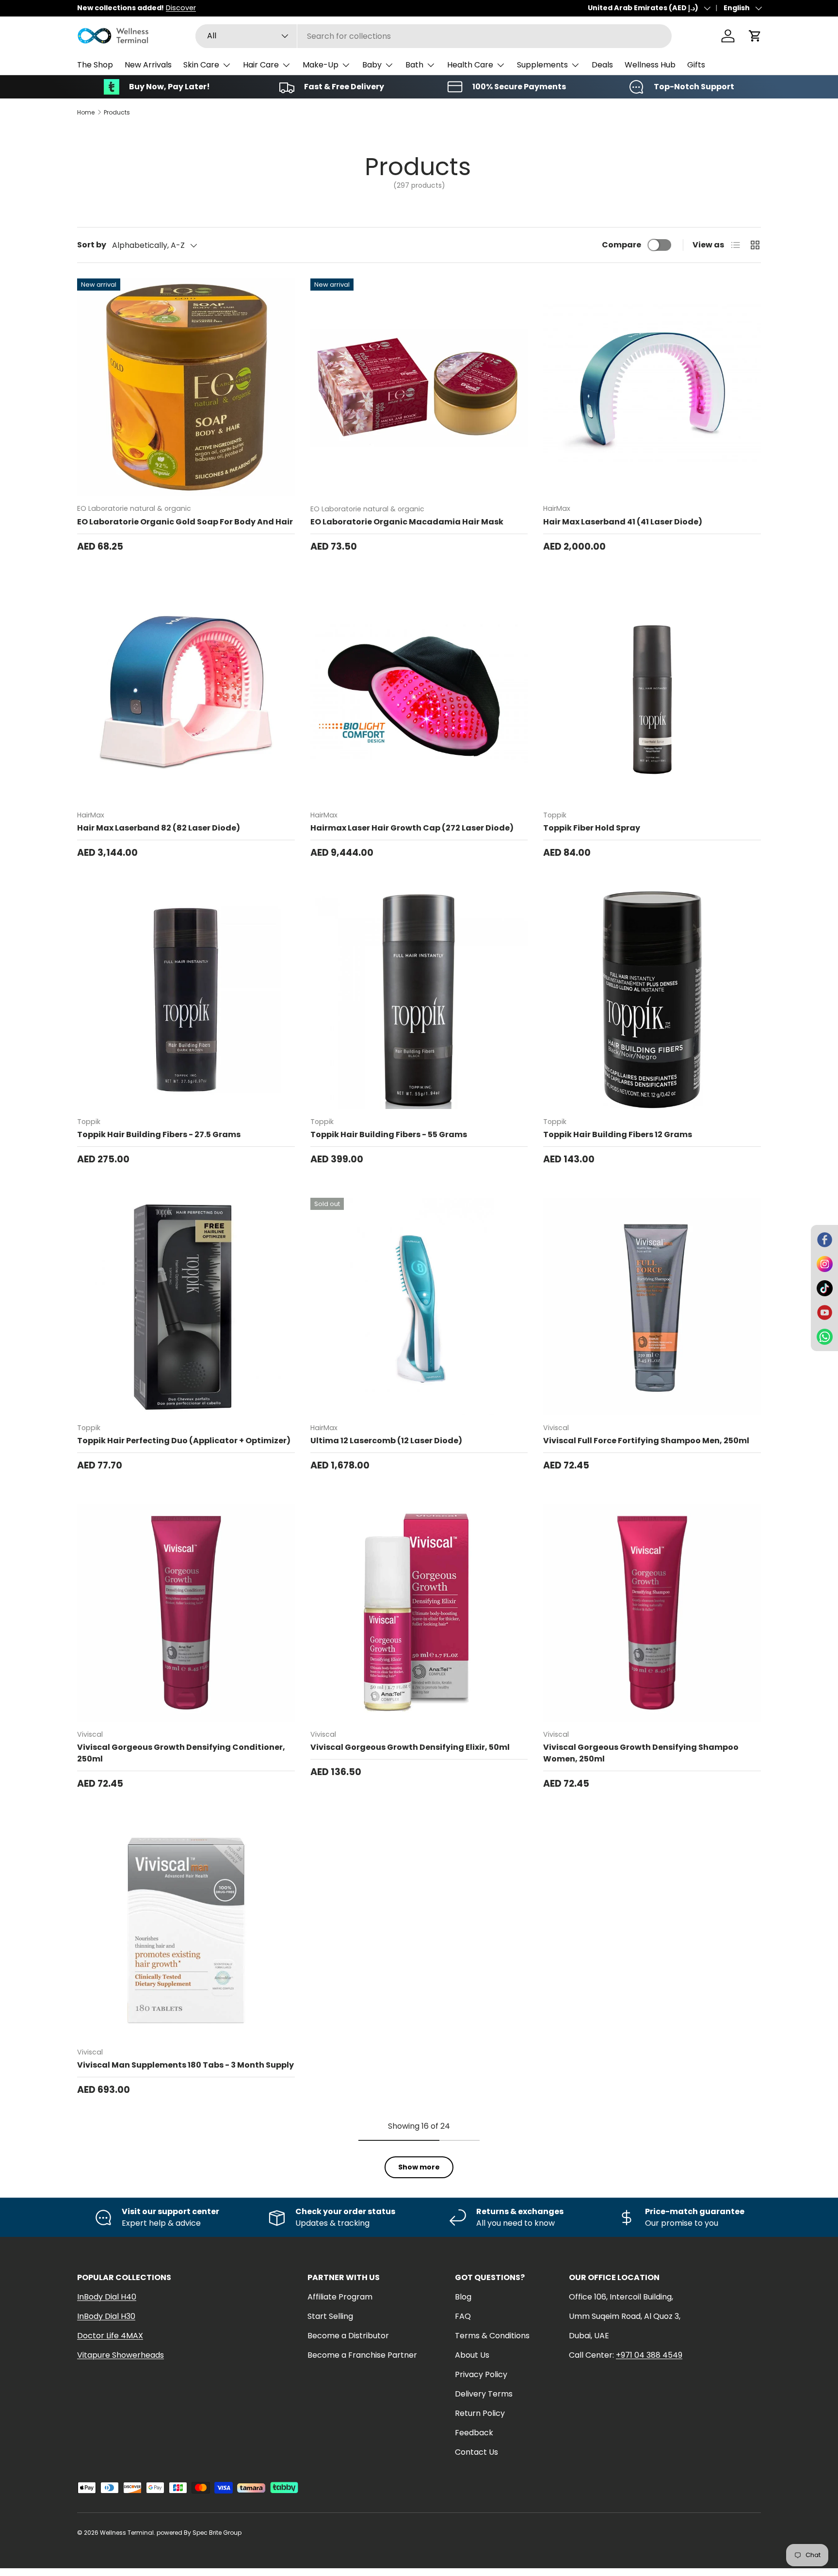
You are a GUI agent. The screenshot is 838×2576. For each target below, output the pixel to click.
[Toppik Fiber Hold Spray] (652, 693)
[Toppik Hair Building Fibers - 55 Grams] (419, 1000)
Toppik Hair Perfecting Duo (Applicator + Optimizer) (184, 1441)
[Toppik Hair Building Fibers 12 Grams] (652, 1000)
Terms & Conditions (492, 2336)
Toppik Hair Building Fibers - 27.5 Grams (159, 1134)
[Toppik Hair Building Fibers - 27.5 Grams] (186, 1000)
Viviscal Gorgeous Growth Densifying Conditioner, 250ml (181, 1753)
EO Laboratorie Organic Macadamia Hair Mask (407, 522)
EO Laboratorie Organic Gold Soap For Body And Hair (185, 522)
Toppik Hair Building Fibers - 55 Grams (389, 1134)
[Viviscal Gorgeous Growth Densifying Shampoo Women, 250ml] (652, 1613)
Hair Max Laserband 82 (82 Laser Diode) (159, 828)
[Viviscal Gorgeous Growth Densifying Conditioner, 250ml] (186, 1613)
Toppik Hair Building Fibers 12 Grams (618, 1134)
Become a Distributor (348, 2336)
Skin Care (201, 65)
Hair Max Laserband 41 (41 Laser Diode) (623, 522)
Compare (621, 245)
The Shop (95, 65)
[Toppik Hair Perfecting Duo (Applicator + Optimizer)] (186, 1307)
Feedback (474, 2433)
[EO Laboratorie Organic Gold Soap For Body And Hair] (186, 387)
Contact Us (476, 2452)
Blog (463, 2297)
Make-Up (321, 65)
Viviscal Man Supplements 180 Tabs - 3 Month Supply (185, 2065)
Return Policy (480, 2413)
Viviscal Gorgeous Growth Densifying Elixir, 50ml (410, 1747)
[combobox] (434, 36)
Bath (414, 65)
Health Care (470, 65)
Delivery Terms (484, 2394)
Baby (372, 65)
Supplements (542, 65)
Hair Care (261, 65)
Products (117, 113)
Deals (602, 65)
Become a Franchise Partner (362, 2355)
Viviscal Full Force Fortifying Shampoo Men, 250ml (646, 1441)
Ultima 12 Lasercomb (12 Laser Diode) (386, 1441)
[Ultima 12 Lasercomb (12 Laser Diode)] (419, 1307)
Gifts (696, 65)
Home (86, 113)
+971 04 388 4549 (649, 2355)
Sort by (92, 245)
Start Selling (330, 2316)
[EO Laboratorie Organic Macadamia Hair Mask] (419, 387)
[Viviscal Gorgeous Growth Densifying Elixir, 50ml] (419, 1613)
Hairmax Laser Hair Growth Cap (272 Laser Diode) (412, 828)
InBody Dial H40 (107, 2297)
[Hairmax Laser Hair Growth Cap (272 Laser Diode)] (419, 693)
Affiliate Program (340, 2297)
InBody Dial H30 (106, 2316)
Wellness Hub (650, 65)
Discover (181, 8)
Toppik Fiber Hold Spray (592, 828)
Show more (419, 2167)
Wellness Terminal (127, 2533)
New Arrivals (148, 65)
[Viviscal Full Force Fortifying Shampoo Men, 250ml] (652, 1307)
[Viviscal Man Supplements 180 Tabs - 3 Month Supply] (186, 1931)
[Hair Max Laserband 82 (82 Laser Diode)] (186, 693)
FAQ (463, 2316)
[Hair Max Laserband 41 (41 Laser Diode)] (652, 387)
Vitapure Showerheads (121, 2355)
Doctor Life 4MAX (110, 2336)
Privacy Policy (481, 2374)
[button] (755, 36)
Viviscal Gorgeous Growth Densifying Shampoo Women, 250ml (641, 1753)
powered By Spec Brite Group (199, 2533)
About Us (472, 2355)
